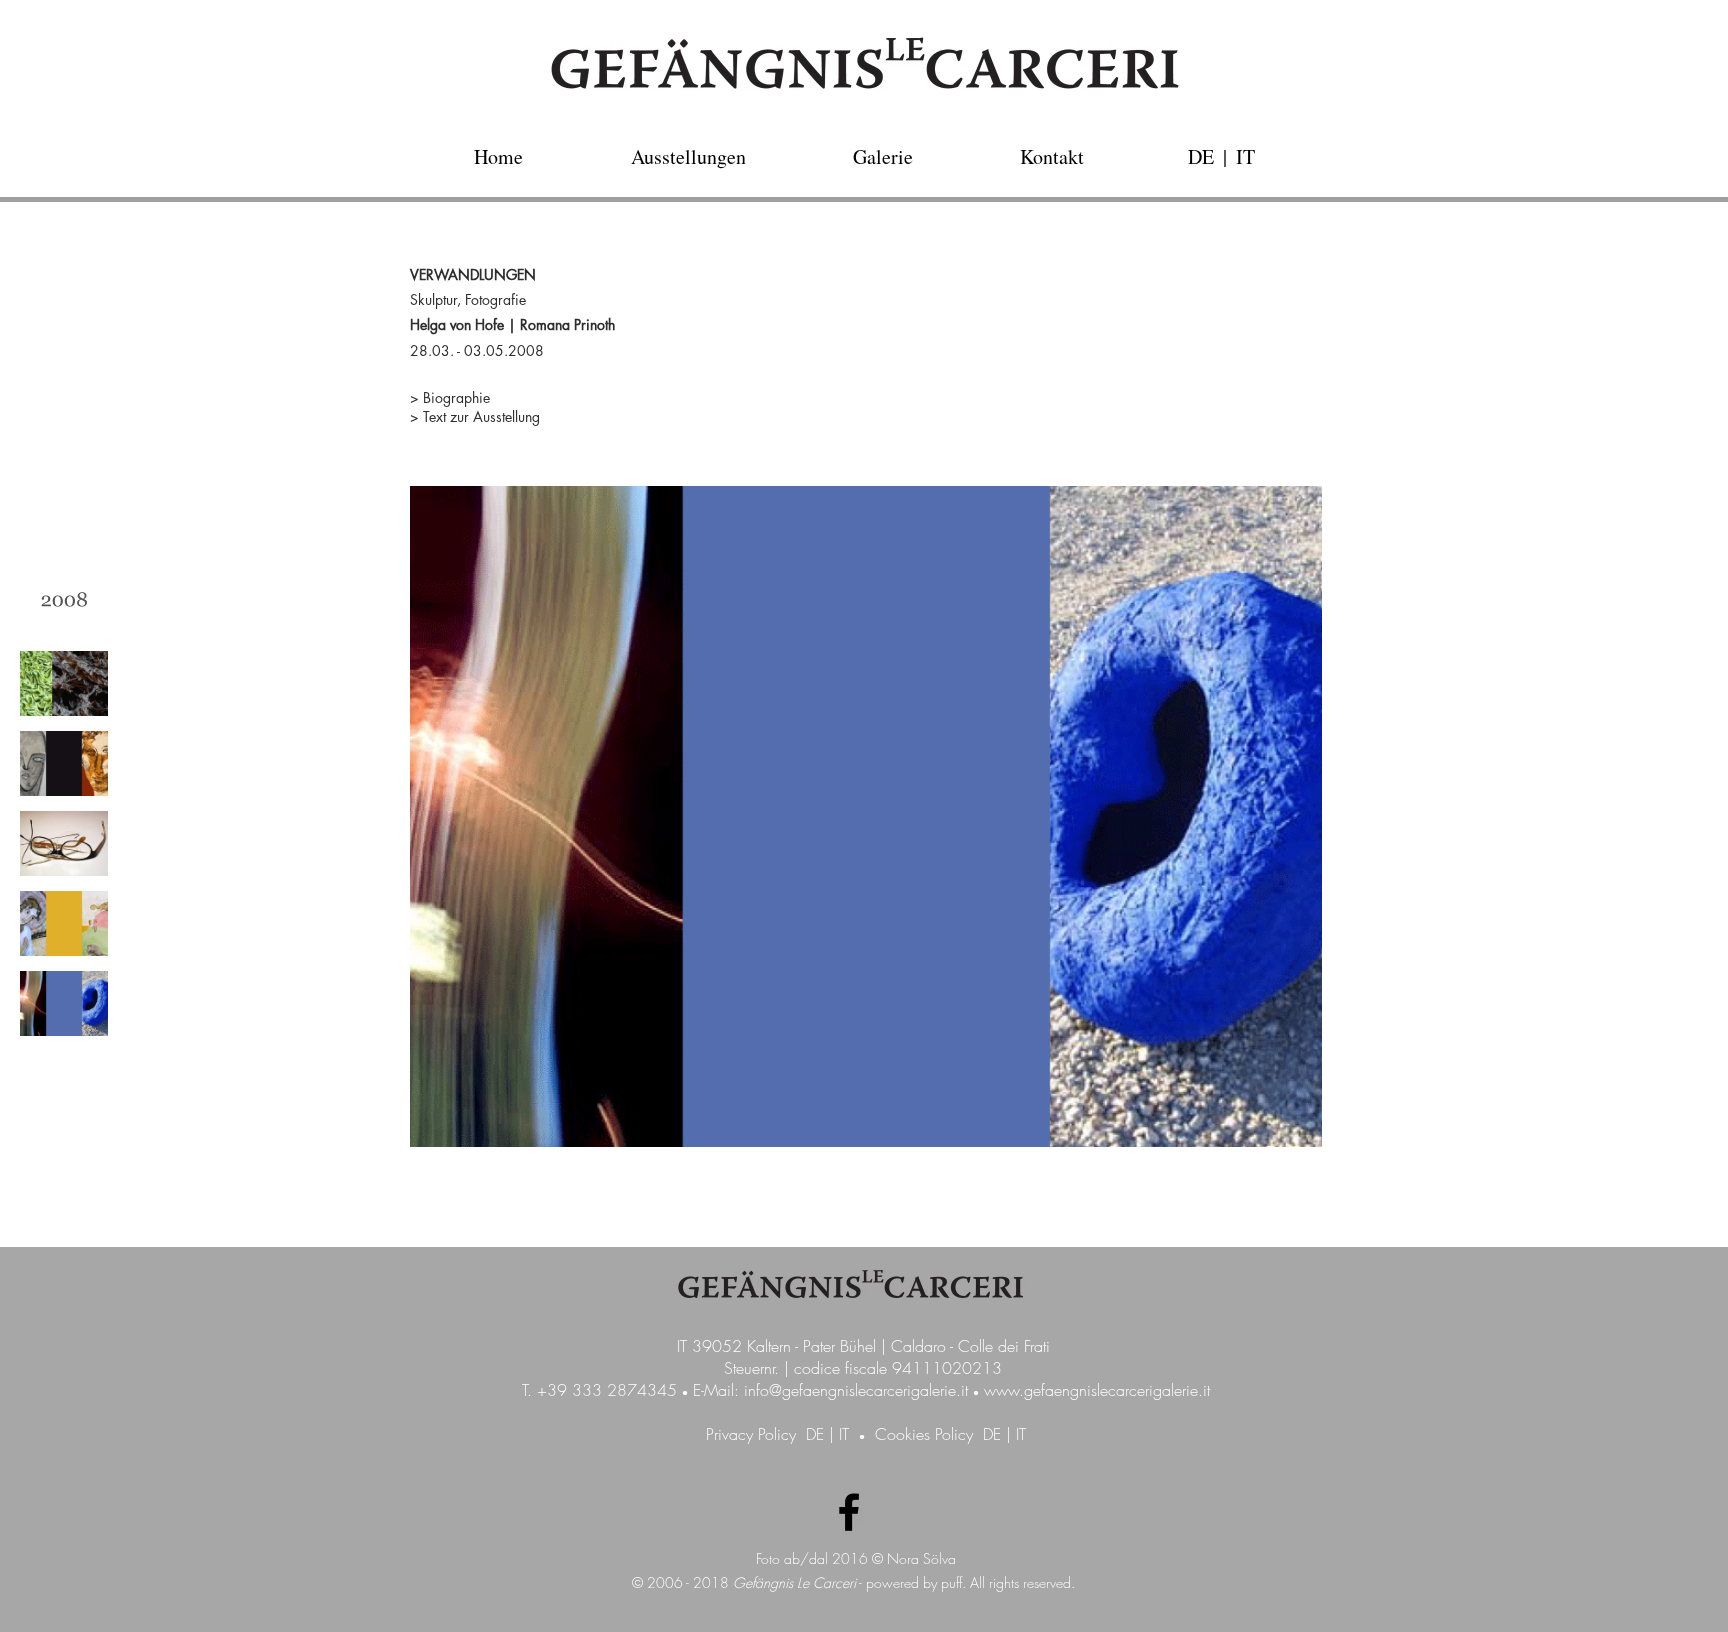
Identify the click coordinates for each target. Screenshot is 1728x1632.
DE (815, 1434)
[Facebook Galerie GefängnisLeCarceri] (849, 1512)
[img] (64, 603)
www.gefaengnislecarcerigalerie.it (1097, 1390)
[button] (1225, 156)
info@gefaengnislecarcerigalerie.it (856, 1390)
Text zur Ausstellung (481, 416)
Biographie (456, 397)
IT (844, 1434)
